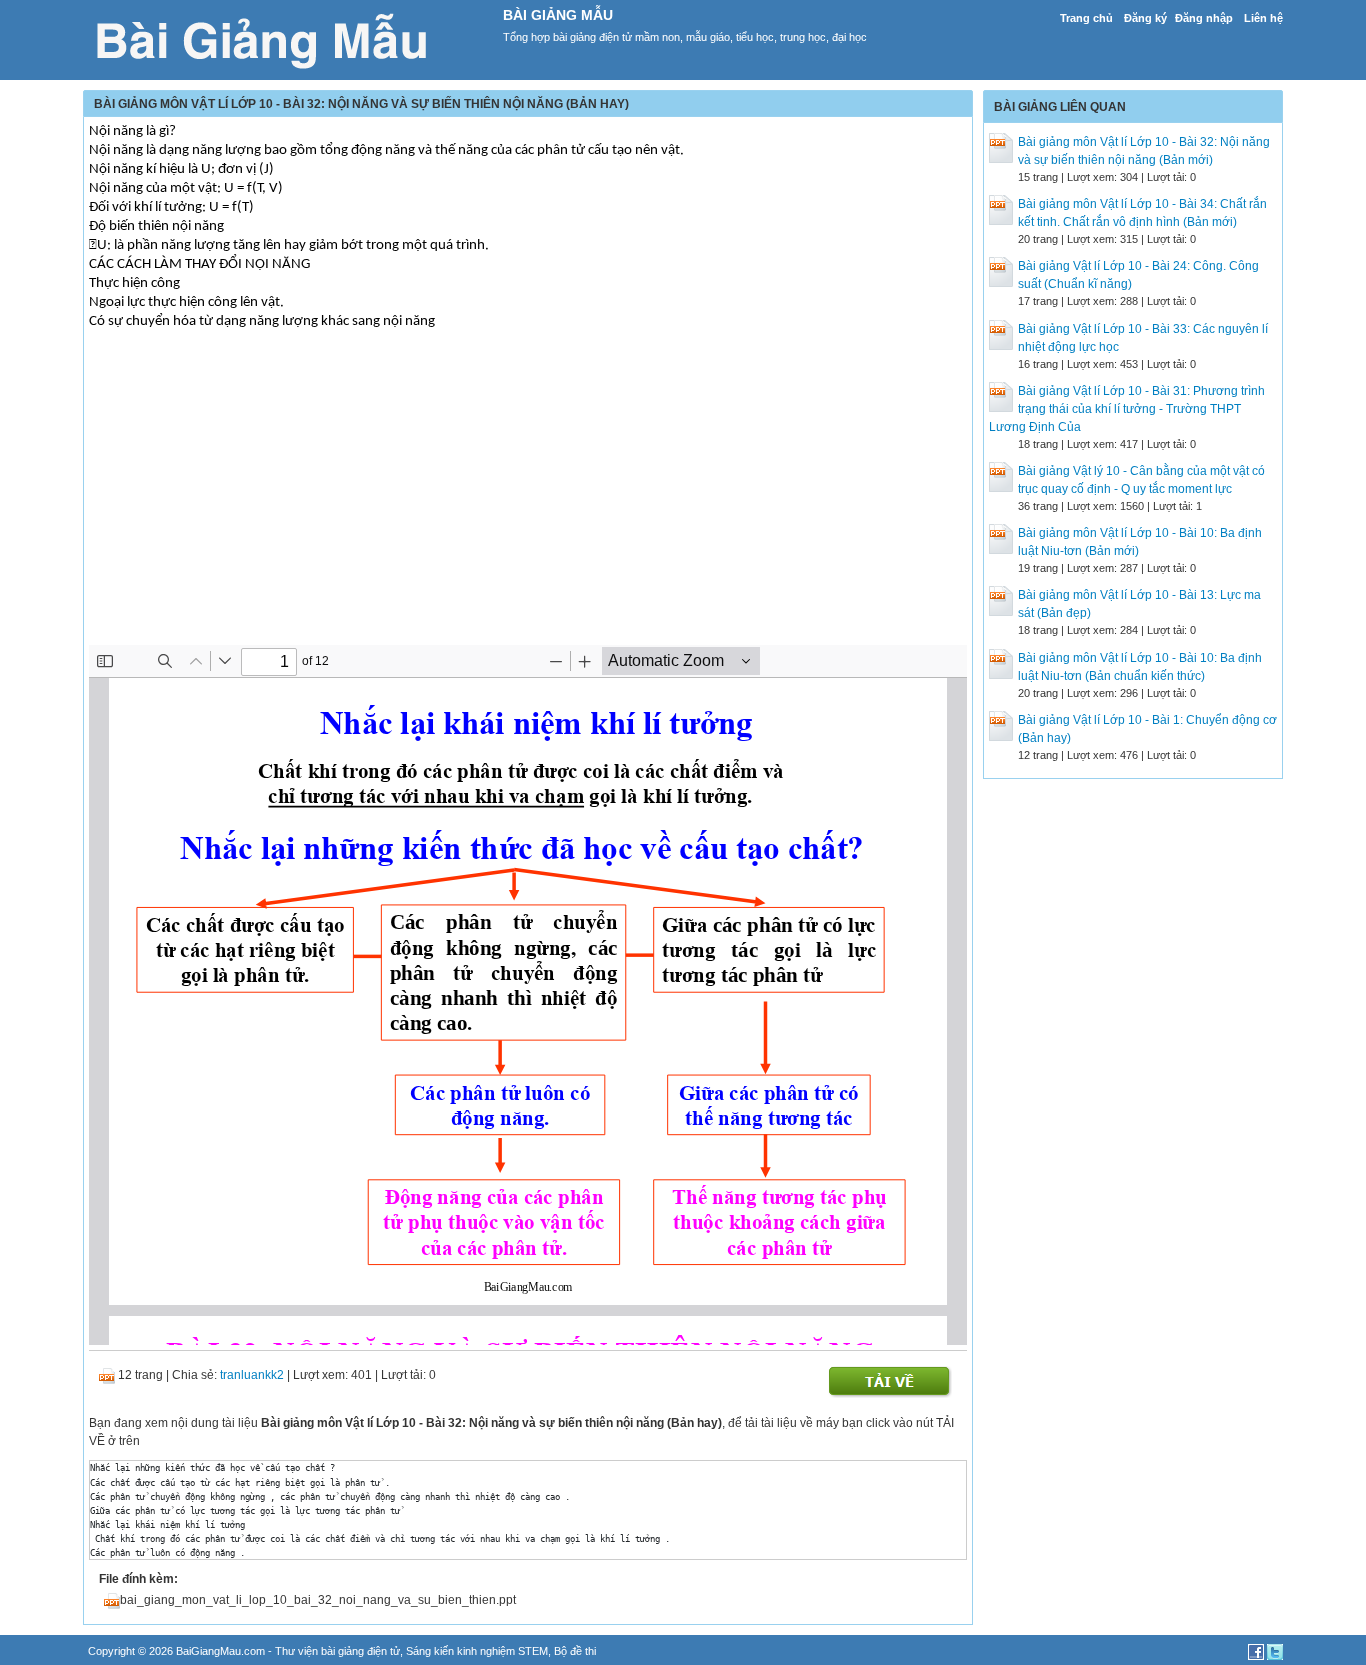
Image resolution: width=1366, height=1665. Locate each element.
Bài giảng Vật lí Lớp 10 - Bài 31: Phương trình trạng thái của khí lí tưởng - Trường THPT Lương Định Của (1127, 409)
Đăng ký (1145, 18)
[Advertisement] (528, 505)
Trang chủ (1086, 18)
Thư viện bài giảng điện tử (337, 1651)
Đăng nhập (1204, 18)
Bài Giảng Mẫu (558, 15)
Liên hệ (1263, 18)
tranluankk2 (252, 1375)
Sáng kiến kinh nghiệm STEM (477, 1651)
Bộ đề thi (575, 1651)
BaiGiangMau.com (220, 1651)
